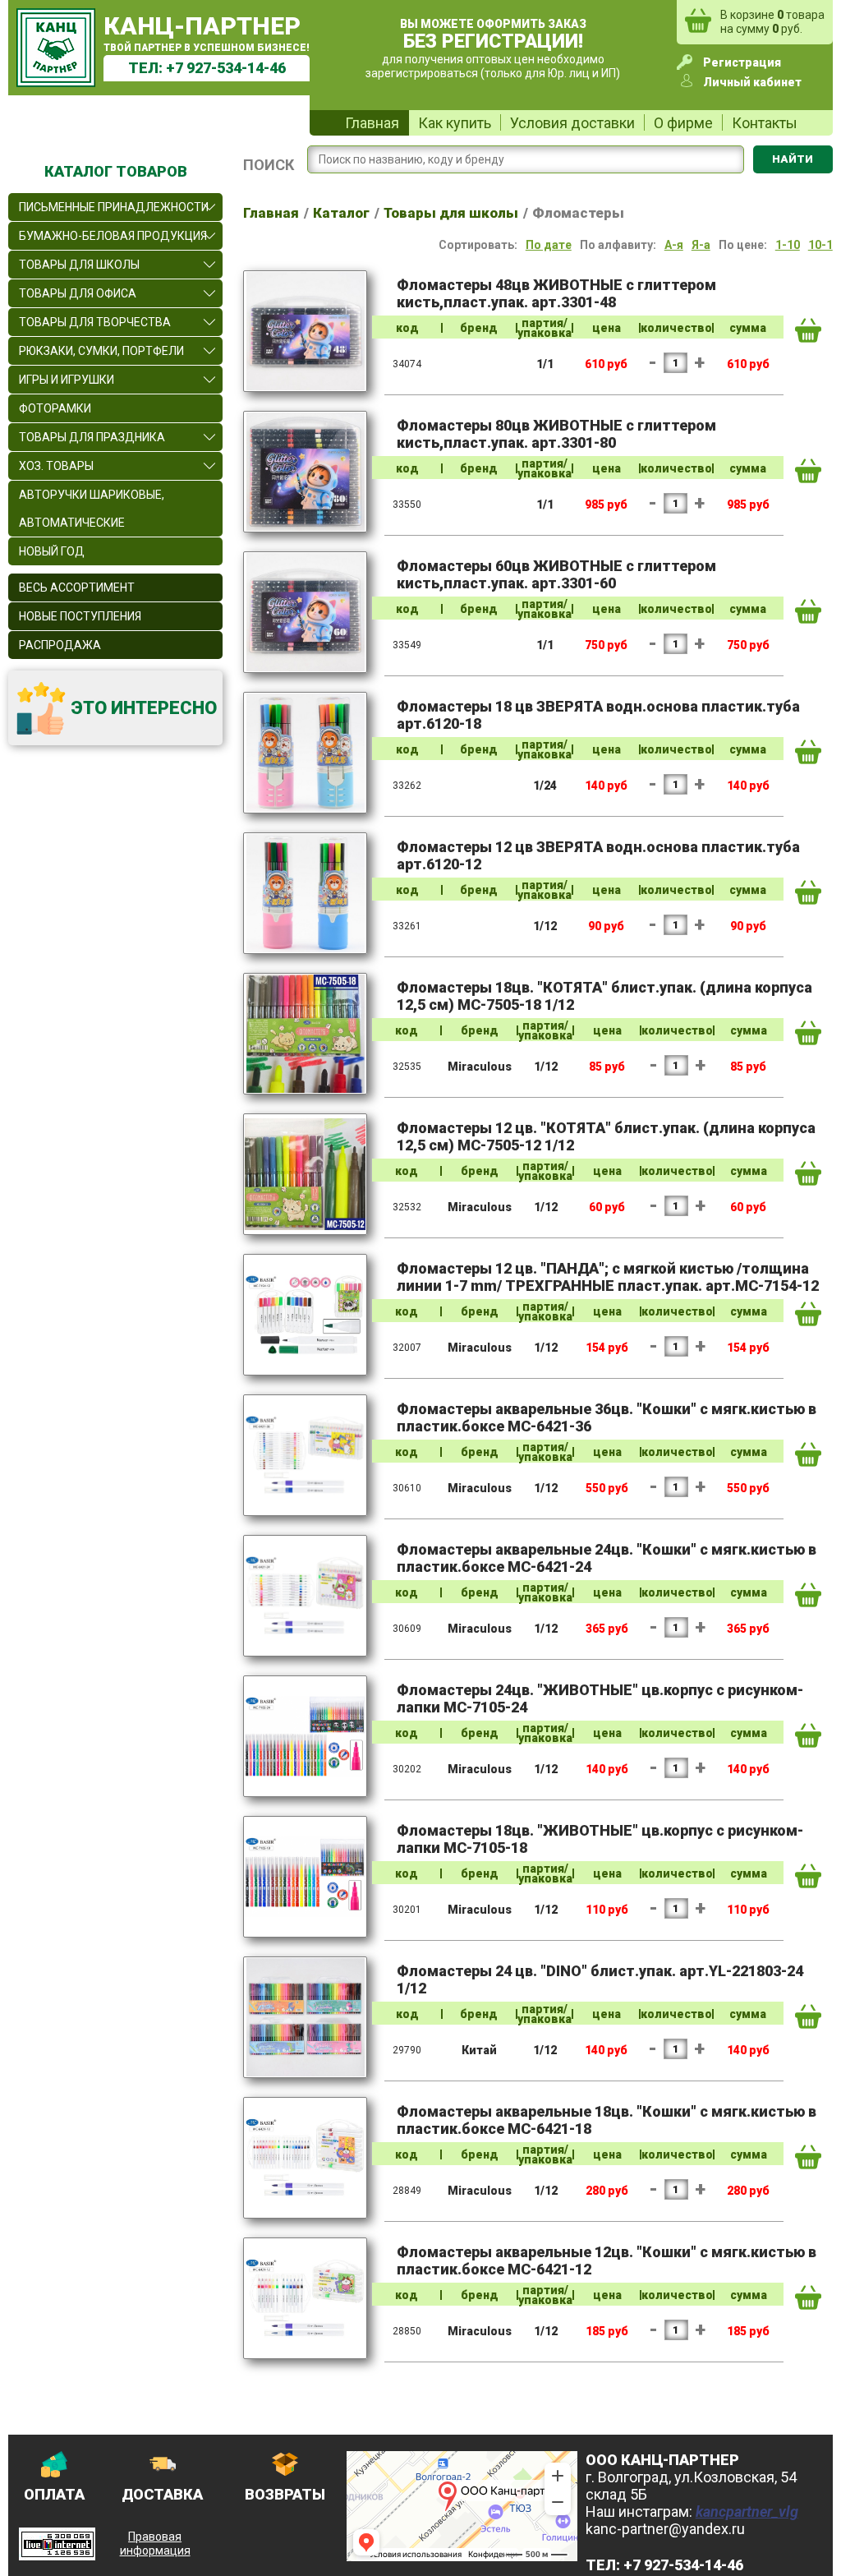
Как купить (455, 123)
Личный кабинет (752, 82)
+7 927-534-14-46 (226, 68)
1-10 (788, 245)
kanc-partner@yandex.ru (665, 2529)
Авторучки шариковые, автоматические (92, 509)
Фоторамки (55, 408)
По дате (549, 245)
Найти (793, 159)
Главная (372, 123)
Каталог (341, 213)
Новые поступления (80, 616)
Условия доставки (572, 123)
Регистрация (742, 62)
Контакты (765, 123)
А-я (674, 245)
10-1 (820, 245)
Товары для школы (451, 213)
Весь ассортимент (77, 588)
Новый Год (52, 551)
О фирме (683, 123)
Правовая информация (155, 2544)
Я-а (701, 245)
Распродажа (60, 645)
